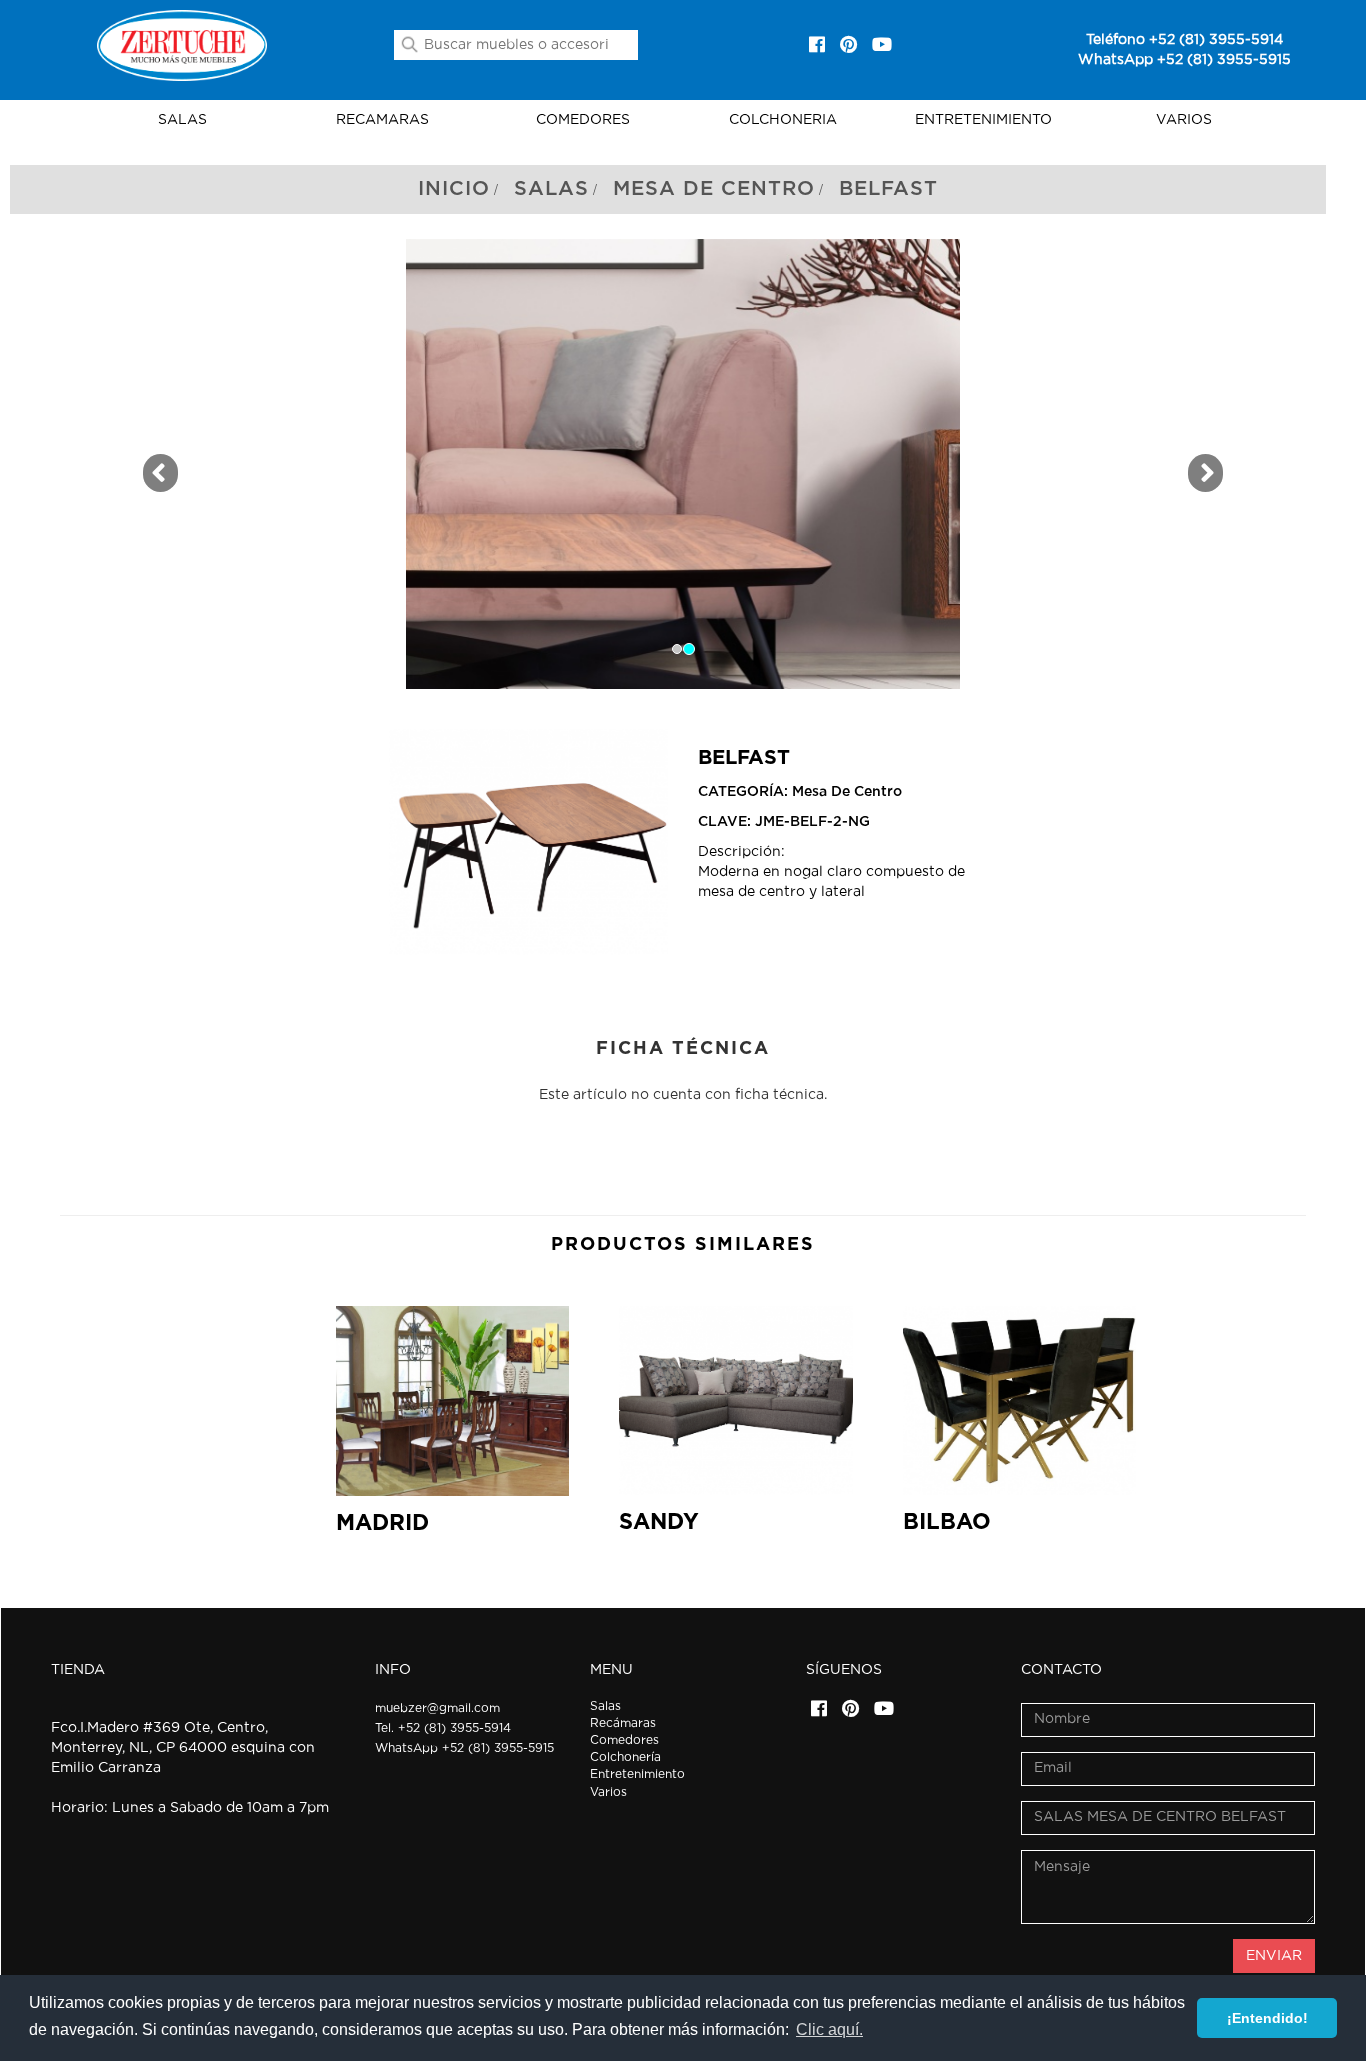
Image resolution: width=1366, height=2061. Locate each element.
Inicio (454, 189)
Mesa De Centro (714, 189)
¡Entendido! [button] (1267, 2018)
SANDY (659, 1522)
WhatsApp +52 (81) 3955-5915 (1184, 60)
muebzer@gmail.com (437, 1708)
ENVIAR (1274, 1956)
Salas (551, 189)
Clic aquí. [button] (829, 2029)
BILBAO (947, 1522)
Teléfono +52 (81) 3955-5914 (1184, 40)
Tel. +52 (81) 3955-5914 (443, 1728)
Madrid (382, 1523)
